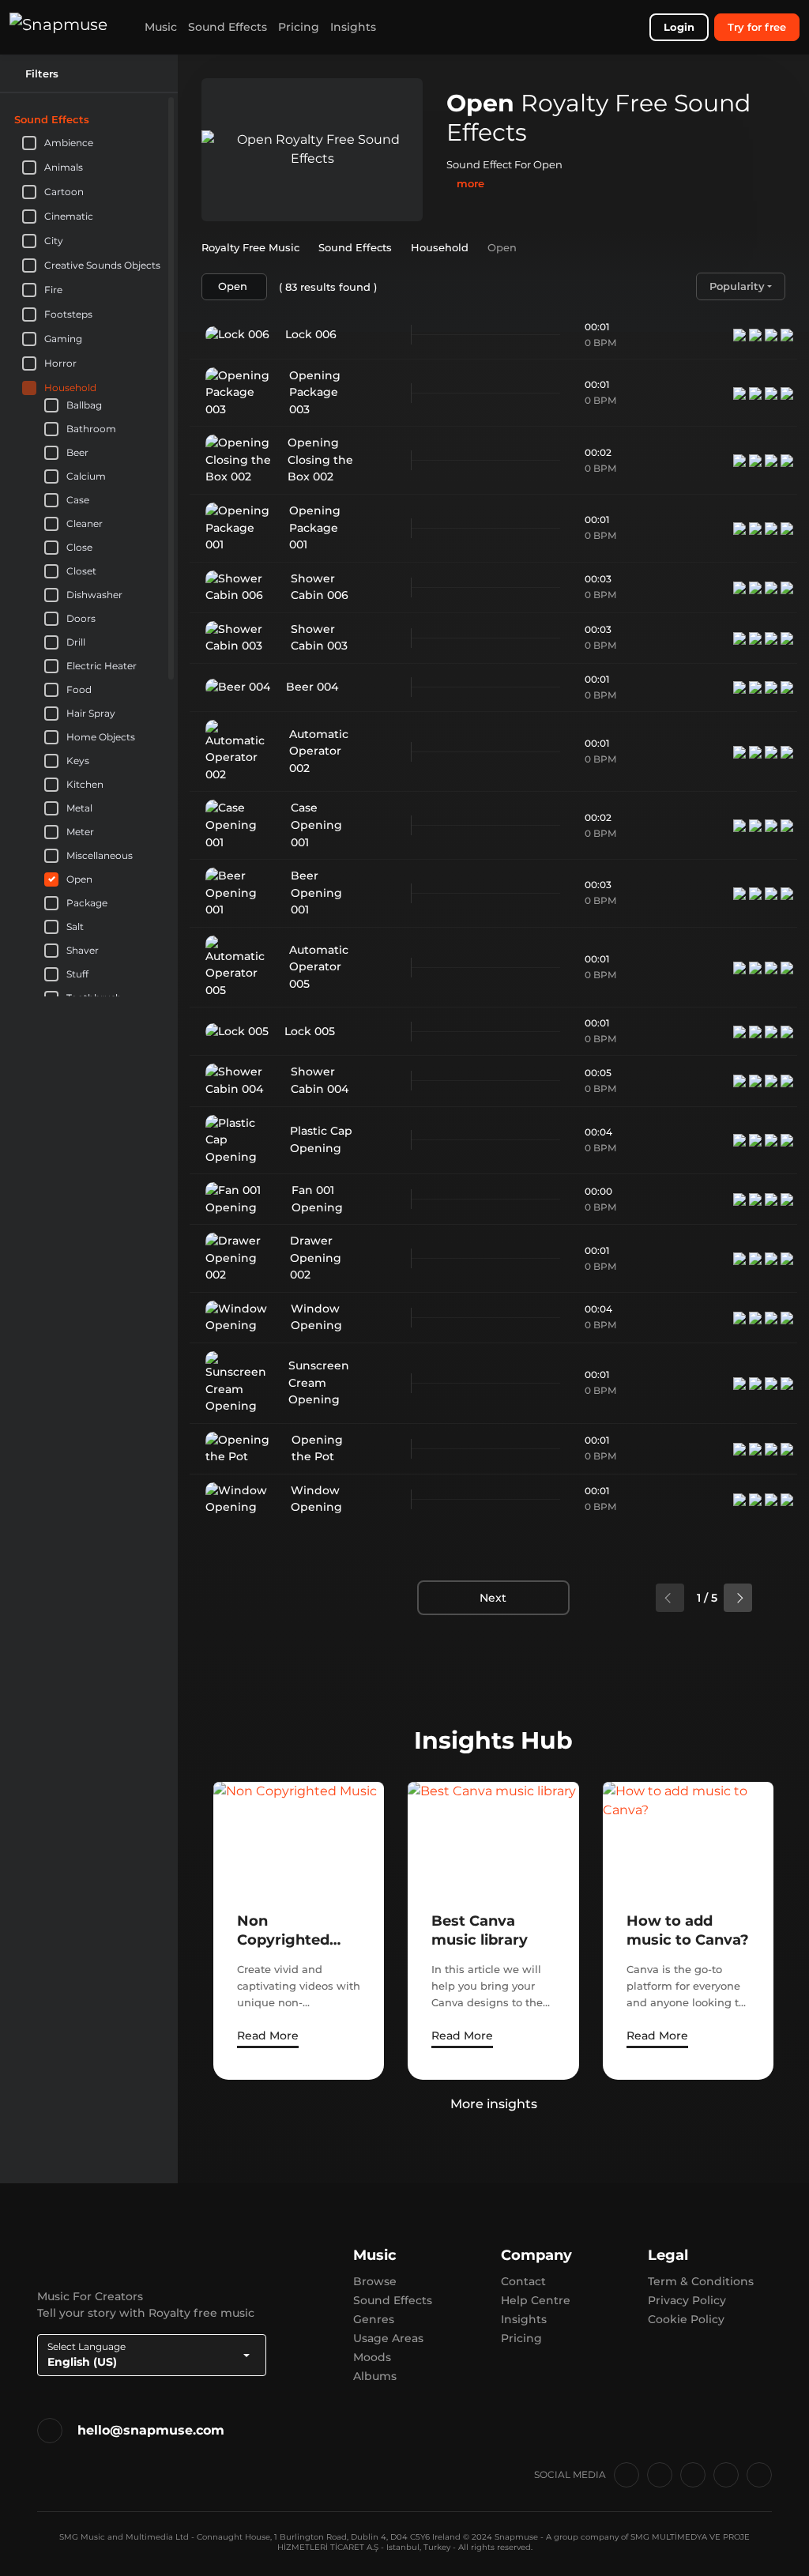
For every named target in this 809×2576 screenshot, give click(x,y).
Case (78, 500)
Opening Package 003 (315, 392)
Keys (78, 761)
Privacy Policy (687, 2300)
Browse (375, 2281)
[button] (158, 119)
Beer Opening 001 (316, 893)
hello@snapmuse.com (151, 2430)
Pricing (299, 27)
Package (87, 903)
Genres (374, 2319)
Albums (375, 2376)
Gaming (63, 339)
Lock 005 (310, 1031)
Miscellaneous (100, 856)
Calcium (86, 476)
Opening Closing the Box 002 (320, 459)
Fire (53, 290)
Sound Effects (228, 27)
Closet (81, 571)
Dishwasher (94, 595)
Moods (372, 2357)
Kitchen (85, 785)
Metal (79, 808)
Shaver (83, 951)
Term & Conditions (701, 2281)
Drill (76, 642)
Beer (77, 453)
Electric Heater (102, 666)
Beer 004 (312, 687)
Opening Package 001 (315, 527)
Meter (80, 832)
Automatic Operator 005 (319, 967)
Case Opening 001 (316, 825)
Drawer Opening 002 (316, 1258)
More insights (494, 2104)
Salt (75, 927)
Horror (60, 363)
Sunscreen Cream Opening (319, 1382)
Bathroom (91, 429)
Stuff (77, 974)
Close (79, 548)
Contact (523, 2281)
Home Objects (101, 737)
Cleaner (85, 524)
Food (79, 690)
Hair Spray (91, 714)
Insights (353, 27)
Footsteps (68, 314)
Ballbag (84, 405)
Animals (64, 167)
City (54, 241)
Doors (81, 619)
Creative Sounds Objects (102, 265)
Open (79, 879)
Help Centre (536, 2300)
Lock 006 (311, 334)
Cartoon (64, 192)
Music (161, 27)
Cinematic (69, 216)
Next (493, 1598)
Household (70, 388)
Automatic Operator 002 (319, 751)
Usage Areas (388, 2338)
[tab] (89, 119)
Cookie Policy (686, 2319)
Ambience (69, 143)
